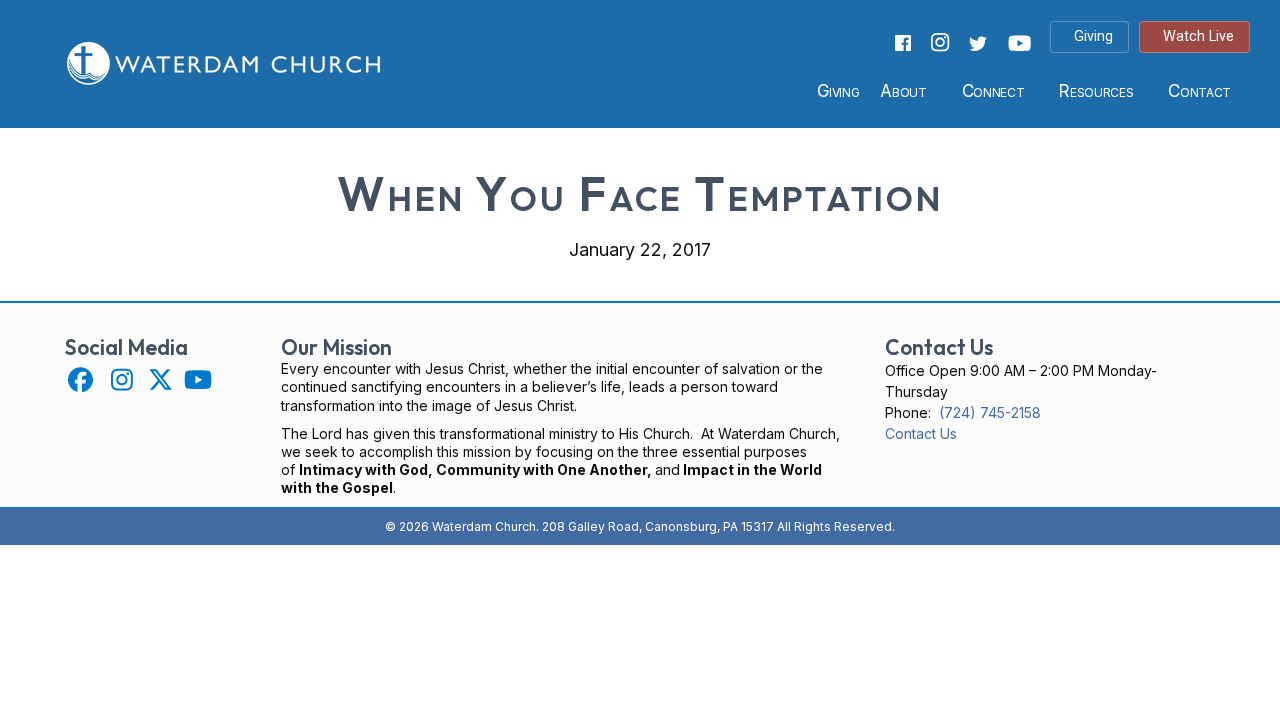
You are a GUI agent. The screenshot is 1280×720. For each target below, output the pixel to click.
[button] (80, 379)
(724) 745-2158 (990, 412)
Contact (1199, 91)
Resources (1096, 91)
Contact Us (921, 433)
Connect (993, 91)
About (903, 91)
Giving (838, 91)
